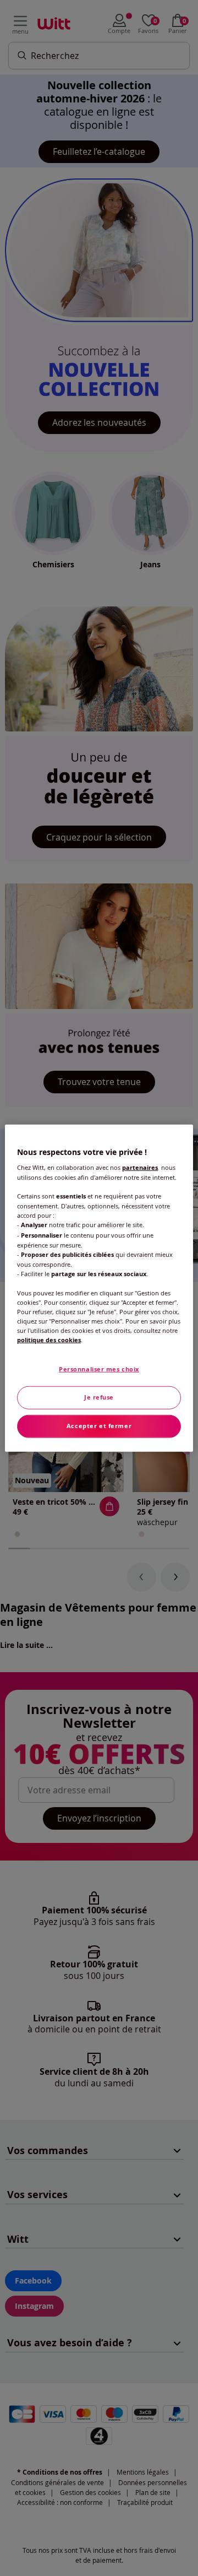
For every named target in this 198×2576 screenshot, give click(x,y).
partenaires (140, 1168)
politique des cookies (49, 1340)
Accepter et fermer (99, 1426)
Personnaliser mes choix (99, 1369)
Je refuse (99, 1397)
